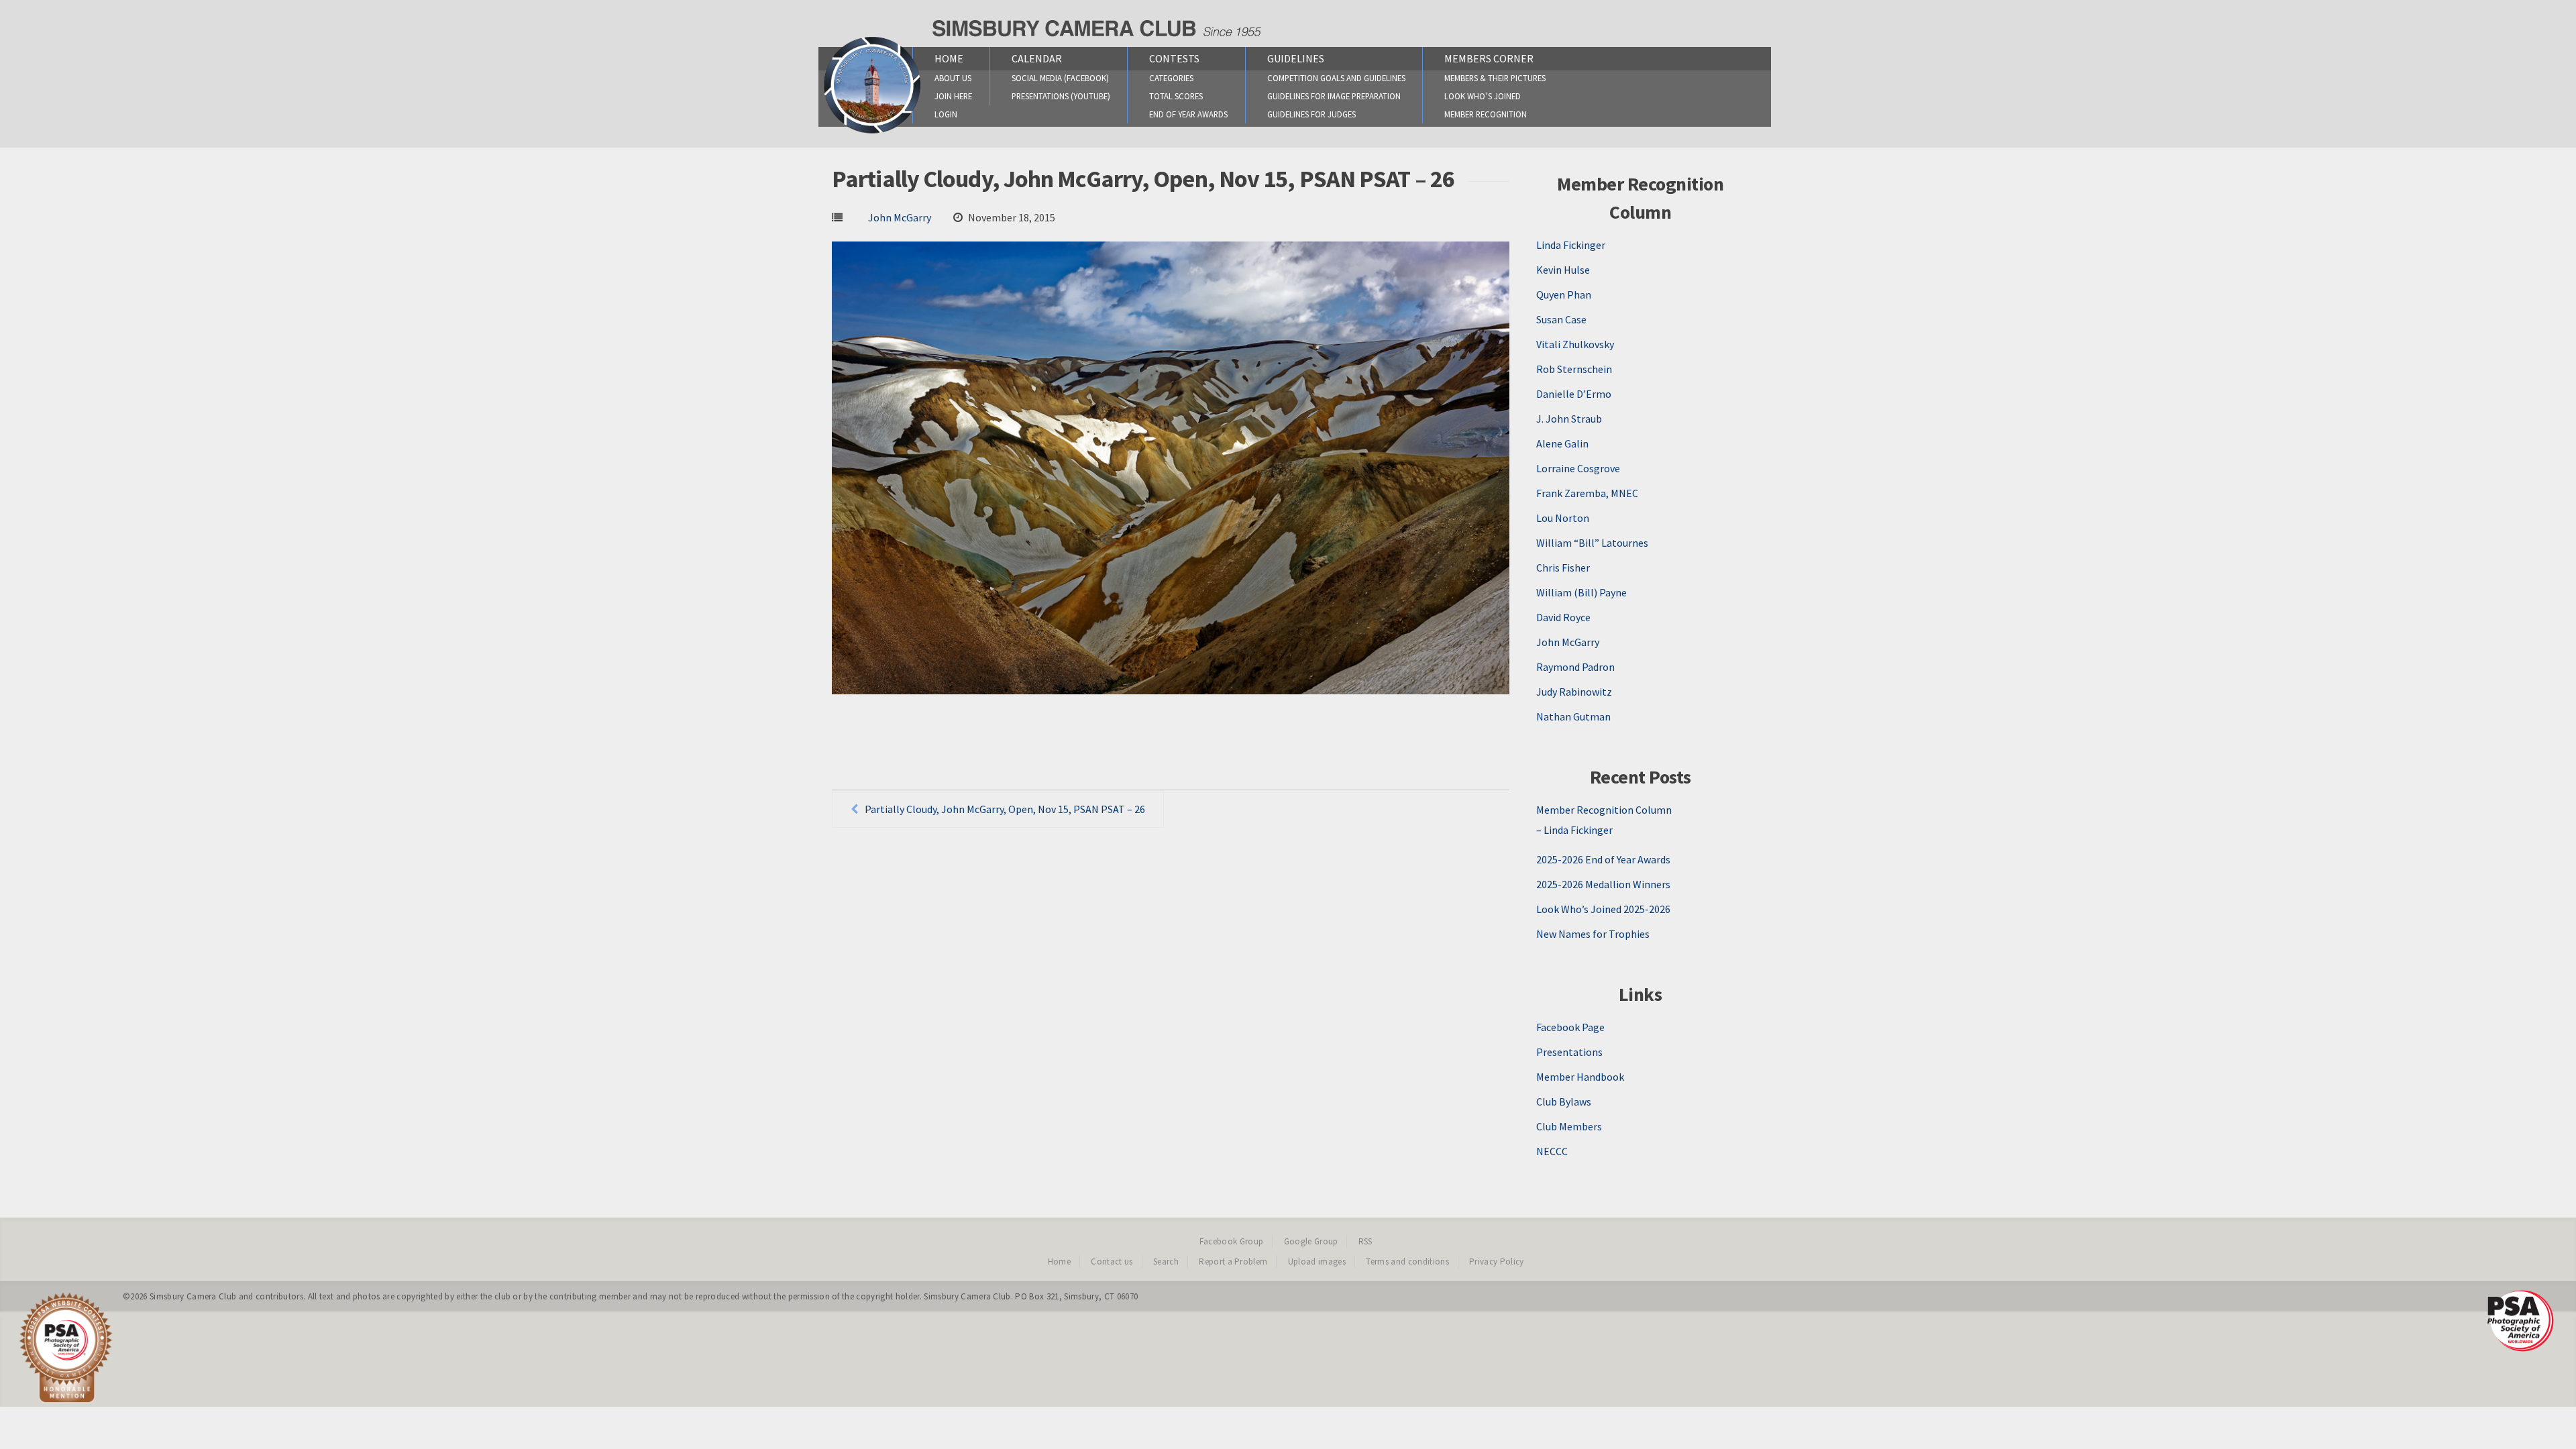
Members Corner (1489, 58)
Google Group (1311, 1241)
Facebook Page (1570, 1027)
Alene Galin (1562, 443)
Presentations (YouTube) (1061, 96)
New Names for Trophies (1593, 934)
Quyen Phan (1564, 294)
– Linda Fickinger (1574, 830)
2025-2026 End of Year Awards (1603, 859)
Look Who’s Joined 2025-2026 (1603, 909)
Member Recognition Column (1604, 810)
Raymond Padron (1575, 667)
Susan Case (1561, 319)
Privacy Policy (1497, 1262)
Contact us (1112, 1262)
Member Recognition (1486, 114)
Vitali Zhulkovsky (1575, 344)
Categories (1171, 78)
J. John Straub (1569, 419)
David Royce (1563, 617)
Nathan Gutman (1573, 716)
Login (946, 114)
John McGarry (900, 217)
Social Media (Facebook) (1060, 78)
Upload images (1317, 1262)
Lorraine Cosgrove (1578, 468)
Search (1166, 1262)
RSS (1365, 1241)
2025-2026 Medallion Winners (1603, 884)
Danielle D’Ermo (1574, 394)
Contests (1174, 58)
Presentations (1569, 1052)
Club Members (1569, 1126)
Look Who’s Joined (1483, 96)
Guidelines (1296, 58)
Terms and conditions (1407, 1262)
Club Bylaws (1564, 1102)
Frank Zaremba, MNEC (1587, 493)
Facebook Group (1232, 1241)
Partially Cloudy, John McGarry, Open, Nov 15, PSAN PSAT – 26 (1005, 809)
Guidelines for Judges (1311, 114)
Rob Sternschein (1574, 369)
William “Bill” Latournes (1592, 543)
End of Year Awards (1188, 114)
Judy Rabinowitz (1574, 692)
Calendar (1037, 58)
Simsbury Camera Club (193, 1296)
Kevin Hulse (1563, 270)
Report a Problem (1233, 1262)
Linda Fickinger (1571, 245)
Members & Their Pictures (1495, 78)
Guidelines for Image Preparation (1334, 96)
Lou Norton (1563, 518)
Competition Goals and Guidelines (1336, 78)
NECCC (1552, 1151)
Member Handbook (1580, 1077)
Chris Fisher (1563, 568)
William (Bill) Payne (1581, 592)
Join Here (953, 96)
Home (949, 58)
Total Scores (1176, 96)
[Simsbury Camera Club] (872, 133)
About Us (953, 78)
